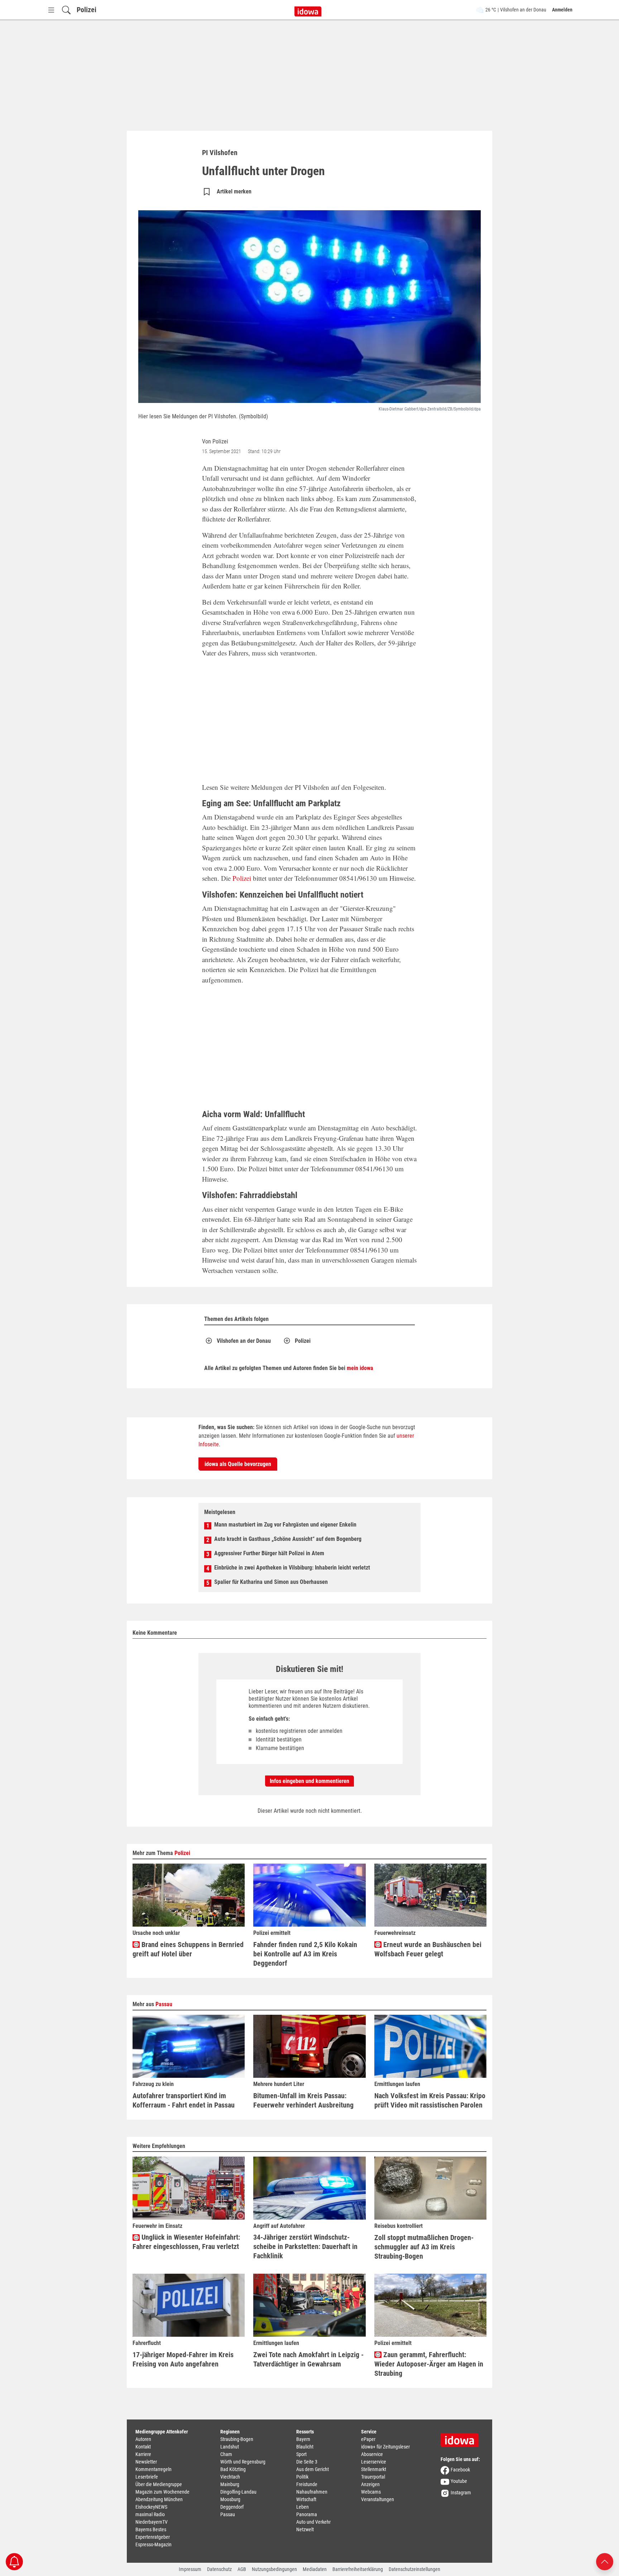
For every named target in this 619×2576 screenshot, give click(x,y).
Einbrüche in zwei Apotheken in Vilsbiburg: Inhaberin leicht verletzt (292, 1568)
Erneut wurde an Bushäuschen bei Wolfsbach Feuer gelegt (428, 1949)
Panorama (307, 2514)
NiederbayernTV (152, 2522)
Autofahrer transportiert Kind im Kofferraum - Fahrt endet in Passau (184, 2100)
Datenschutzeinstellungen (414, 2569)
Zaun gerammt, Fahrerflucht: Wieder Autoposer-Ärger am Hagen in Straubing (429, 2364)
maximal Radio (150, 2514)
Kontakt (143, 2447)
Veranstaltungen (378, 2499)
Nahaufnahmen (312, 2492)
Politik (302, 2477)
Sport (301, 2454)
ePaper (368, 2439)
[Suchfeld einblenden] (66, 10)
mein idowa (360, 1368)
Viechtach (230, 2477)
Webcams (371, 2492)
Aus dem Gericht (313, 2469)
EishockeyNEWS (151, 2507)
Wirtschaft (306, 2499)
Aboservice (372, 2454)
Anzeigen (370, 2484)
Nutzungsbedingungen (274, 2569)
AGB (242, 2569)
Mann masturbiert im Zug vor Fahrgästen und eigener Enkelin (285, 1525)
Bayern (303, 2439)
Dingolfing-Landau (238, 2492)
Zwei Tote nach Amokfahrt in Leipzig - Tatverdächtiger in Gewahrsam (308, 2359)
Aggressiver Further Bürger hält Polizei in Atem (269, 1553)
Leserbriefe (147, 2477)
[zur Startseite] (462, 2438)
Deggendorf (232, 2507)
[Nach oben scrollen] (605, 2561)
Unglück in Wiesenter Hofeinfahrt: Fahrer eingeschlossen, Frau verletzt (186, 2242)
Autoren (143, 2439)
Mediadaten (315, 2569)
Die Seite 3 (307, 2462)
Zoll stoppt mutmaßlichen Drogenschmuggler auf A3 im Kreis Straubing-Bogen (424, 2247)
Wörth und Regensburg (243, 2462)
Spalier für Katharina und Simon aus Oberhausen (271, 1582)
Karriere (143, 2454)
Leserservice (374, 2462)
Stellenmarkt (374, 2469)
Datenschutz (219, 2569)
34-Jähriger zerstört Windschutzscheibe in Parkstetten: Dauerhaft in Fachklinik (305, 2246)
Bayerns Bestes (151, 2529)
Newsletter (146, 2462)
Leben (303, 2507)
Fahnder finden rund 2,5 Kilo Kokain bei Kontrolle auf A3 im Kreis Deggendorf (305, 1954)
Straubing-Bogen (237, 2439)
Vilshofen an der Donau (244, 1341)
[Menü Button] (51, 10)
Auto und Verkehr (313, 2522)
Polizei (87, 10)
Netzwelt (305, 2529)
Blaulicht (305, 2447)
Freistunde (307, 2484)
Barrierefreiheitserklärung (358, 2569)
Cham (226, 2454)
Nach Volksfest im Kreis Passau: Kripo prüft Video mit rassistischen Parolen (430, 2100)
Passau (164, 2004)
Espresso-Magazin (153, 2544)
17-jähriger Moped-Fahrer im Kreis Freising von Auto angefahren (183, 2359)
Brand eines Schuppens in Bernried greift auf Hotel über (188, 1949)
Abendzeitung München (159, 2499)
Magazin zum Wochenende (162, 2492)
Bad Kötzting (233, 2469)
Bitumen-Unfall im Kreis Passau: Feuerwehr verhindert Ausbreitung (303, 2100)
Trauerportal (373, 2477)
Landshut (230, 2447)
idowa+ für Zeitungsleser (385, 2447)
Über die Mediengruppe (159, 2484)
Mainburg (230, 2484)
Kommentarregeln (153, 2469)
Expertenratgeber (153, 2537)
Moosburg (230, 2499)
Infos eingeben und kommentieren (309, 1781)
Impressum (190, 2569)
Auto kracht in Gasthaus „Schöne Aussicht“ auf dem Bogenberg (288, 1539)
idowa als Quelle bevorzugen (238, 1464)
